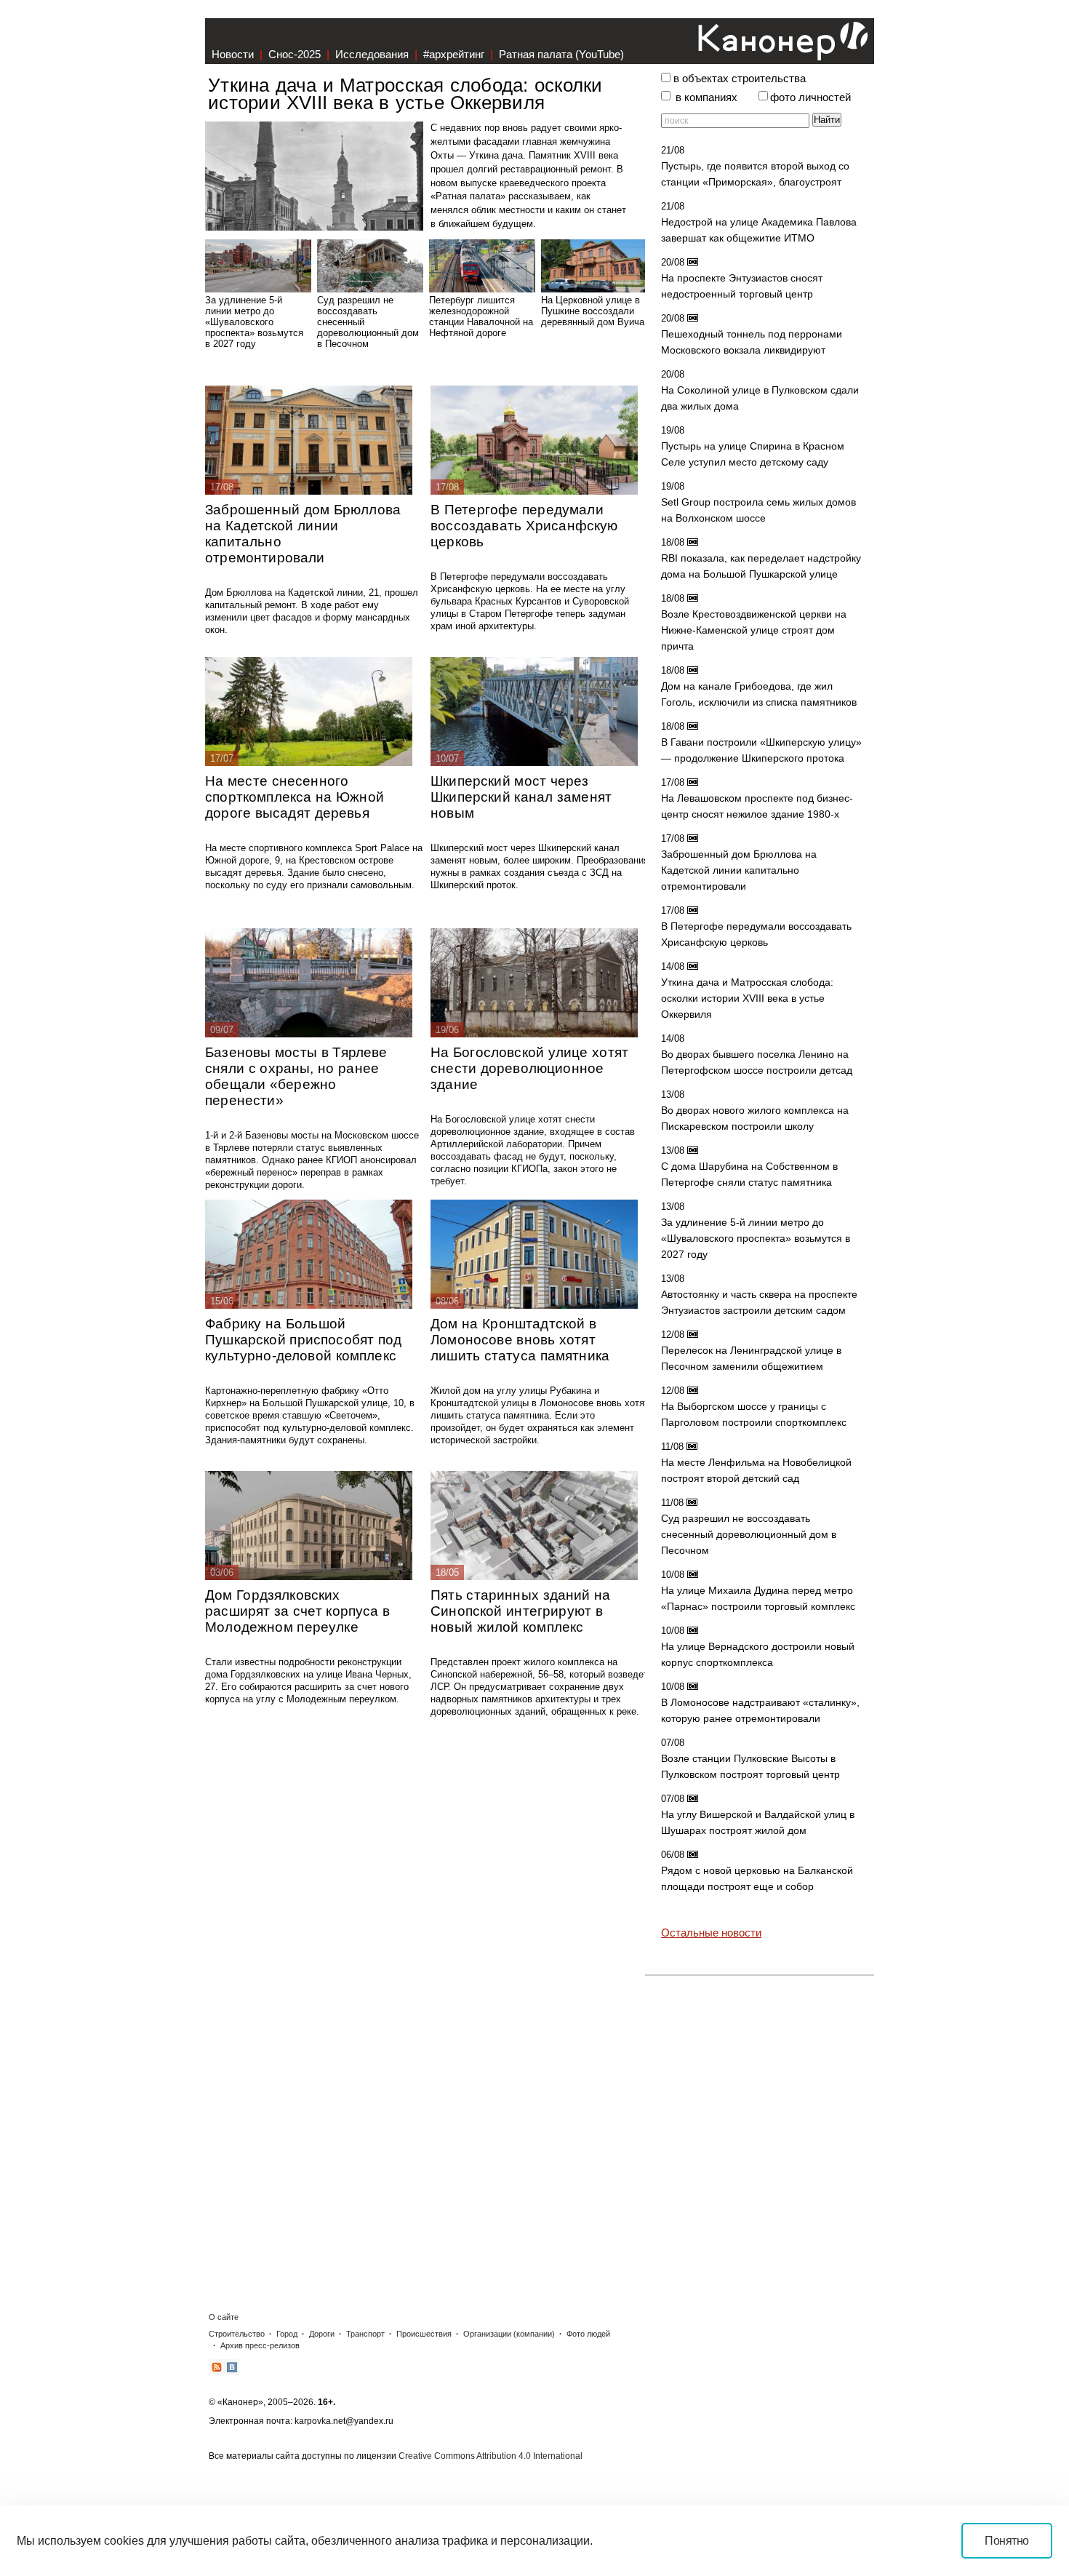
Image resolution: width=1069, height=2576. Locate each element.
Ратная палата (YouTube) (561, 54)
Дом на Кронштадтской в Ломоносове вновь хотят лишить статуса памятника (520, 1340)
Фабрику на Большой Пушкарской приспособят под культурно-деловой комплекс (303, 1340)
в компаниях (706, 97)
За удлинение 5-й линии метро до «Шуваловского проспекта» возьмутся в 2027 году (254, 322)
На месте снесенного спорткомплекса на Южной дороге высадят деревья (295, 797)
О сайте (224, 2317)
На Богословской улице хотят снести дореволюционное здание (529, 1068)
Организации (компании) (509, 2334)
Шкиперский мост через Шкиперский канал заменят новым (521, 797)
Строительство (237, 2334)
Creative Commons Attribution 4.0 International (491, 2456)
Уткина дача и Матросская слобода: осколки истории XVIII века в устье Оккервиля (405, 93)
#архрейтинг (454, 54)
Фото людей (588, 2334)
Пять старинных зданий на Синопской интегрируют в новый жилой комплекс (521, 1611)
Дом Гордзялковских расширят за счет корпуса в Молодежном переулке (297, 1611)
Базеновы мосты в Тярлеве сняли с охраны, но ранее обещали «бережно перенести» (296, 1076)
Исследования (372, 54)
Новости (233, 54)
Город (287, 2334)
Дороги (322, 2334)
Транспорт (365, 2334)
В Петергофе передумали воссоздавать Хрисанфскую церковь (524, 526)
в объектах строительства (740, 79)
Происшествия (424, 2334)
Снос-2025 (295, 54)
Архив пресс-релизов (260, 2345)
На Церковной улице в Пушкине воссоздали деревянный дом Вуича (593, 311)
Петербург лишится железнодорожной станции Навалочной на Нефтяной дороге (481, 316)
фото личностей (810, 97)
